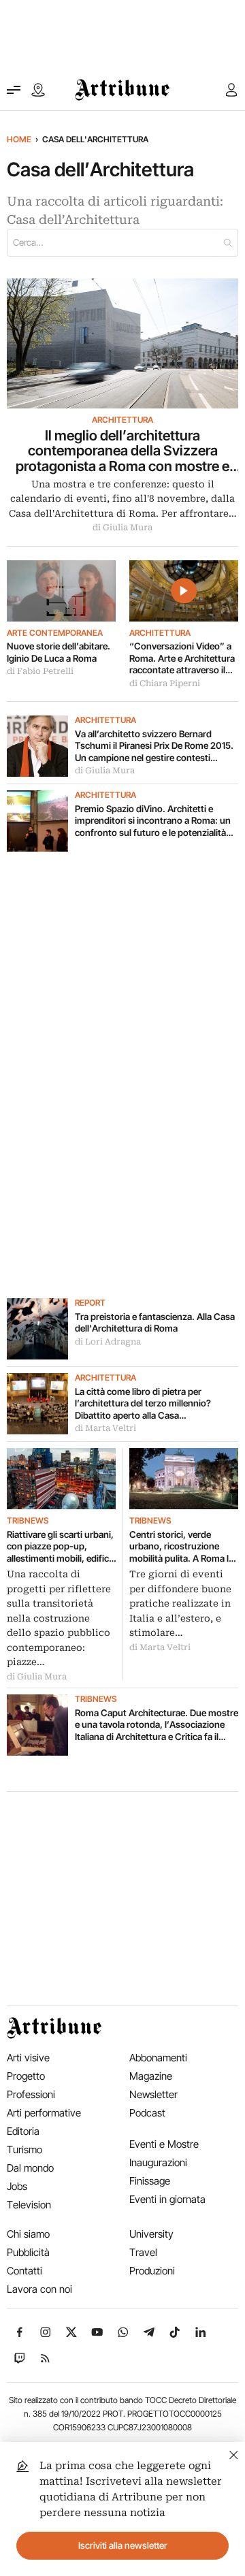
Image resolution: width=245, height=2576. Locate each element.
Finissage (150, 2181)
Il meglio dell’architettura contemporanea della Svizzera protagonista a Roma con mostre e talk (122, 451)
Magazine (151, 2076)
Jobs (17, 2186)
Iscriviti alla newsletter (123, 2545)
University (151, 2234)
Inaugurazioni (158, 2162)
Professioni (31, 2094)
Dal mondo (30, 2168)
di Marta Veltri (105, 1428)
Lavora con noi (39, 2289)
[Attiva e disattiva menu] (14, 90)
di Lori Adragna (108, 1342)
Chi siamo (28, 2234)
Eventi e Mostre (164, 2144)
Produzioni (152, 2271)
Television (29, 2205)
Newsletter (153, 2094)
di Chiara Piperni (165, 683)
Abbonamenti (158, 2058)
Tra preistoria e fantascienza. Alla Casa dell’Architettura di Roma (155, 1323)
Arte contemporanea (55, 633)
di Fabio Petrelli (40, 671)
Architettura (122, 420)
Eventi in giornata (167, 2199)
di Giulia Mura (122, 528)
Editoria (23, 2131)
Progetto (26, 2076)
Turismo (24, 2150)
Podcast (147, 2113)
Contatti (24, 2271)
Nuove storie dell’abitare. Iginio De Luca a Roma (59, 652)
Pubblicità (28, 2252)
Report (90, 1303)
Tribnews (28, 1521)
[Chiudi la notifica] (234, 2453)
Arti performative (44, 2113)
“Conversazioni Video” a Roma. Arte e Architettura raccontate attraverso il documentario (182, 659)
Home (19, 139)
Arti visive (28, 2058)
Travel (143, 2252)
